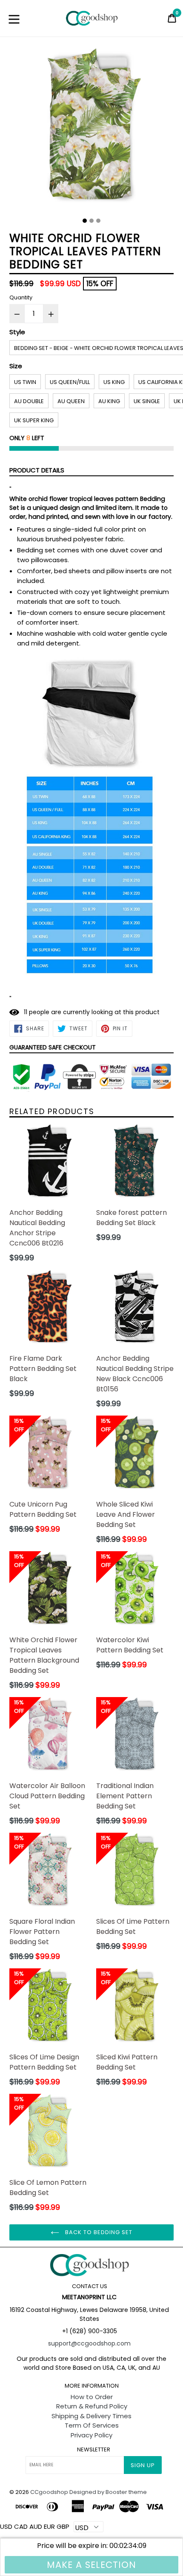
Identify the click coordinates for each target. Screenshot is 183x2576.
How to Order (92, 2397)
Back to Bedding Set (98, 2232)
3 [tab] (98, 221)
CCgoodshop (49, 2492)
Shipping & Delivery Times (91, 2416)
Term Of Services (92, 2425)
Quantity (21, 297)
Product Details (37, 470)
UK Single (147, 401)
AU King (109, 401)
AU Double (29, 401)
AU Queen (71, 401)
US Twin (25, 382)
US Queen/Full (70, 382)
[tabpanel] (91, 131)
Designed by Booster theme (108, 2492)
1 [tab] (85, 221)
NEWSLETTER (94, 2450)
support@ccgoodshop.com (89, 2343)
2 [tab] (91, 221)
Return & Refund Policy (92, 2406)
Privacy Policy (91, 2435)
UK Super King (34, 420)
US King (114, 382)
